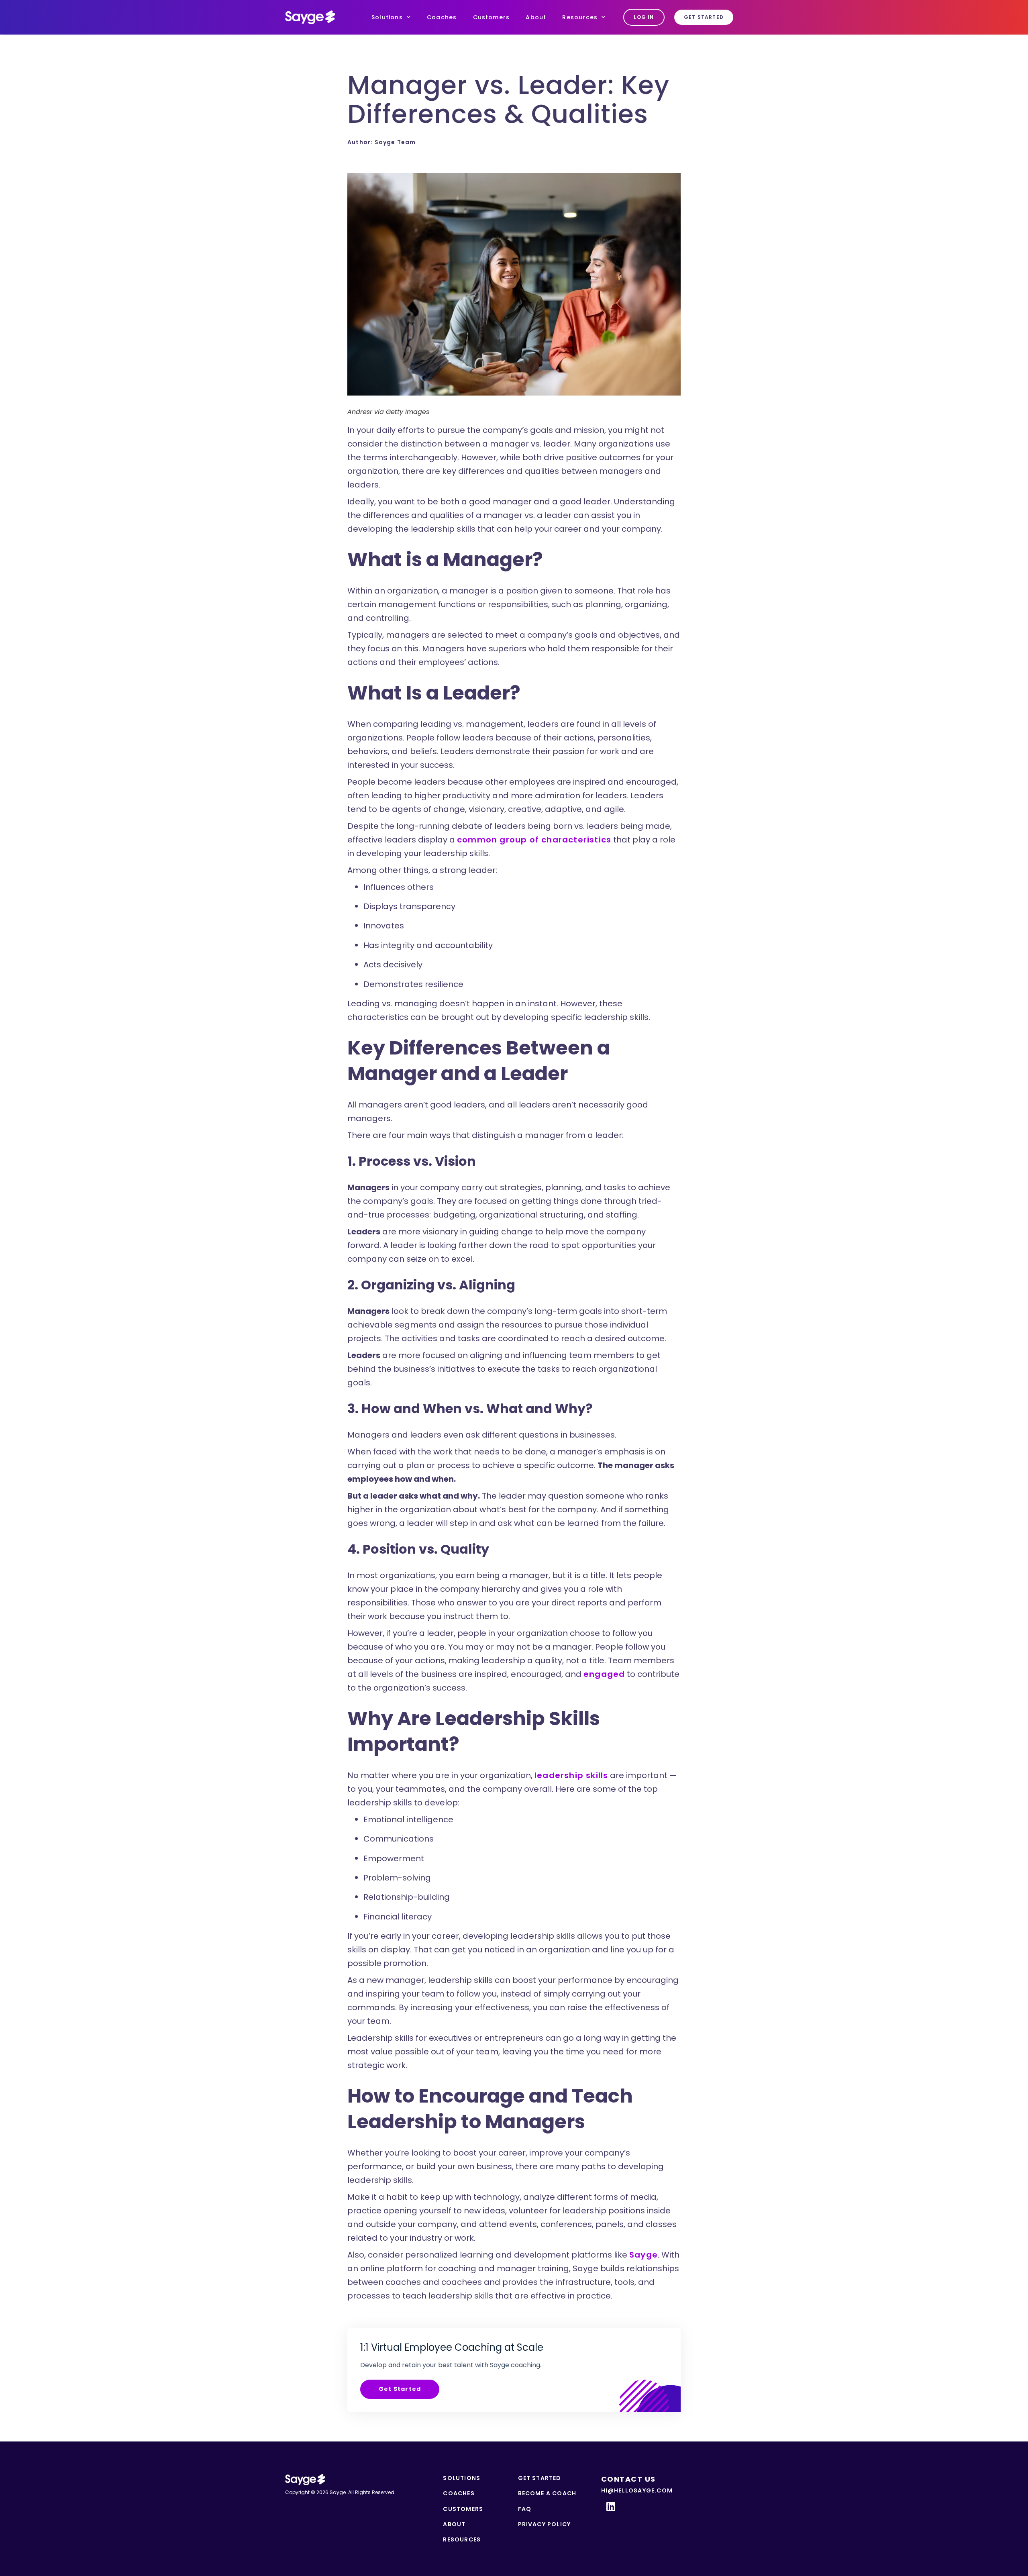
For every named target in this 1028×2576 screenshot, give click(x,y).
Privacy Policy (545, 2524)
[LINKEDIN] (611, 2506)
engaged (604, 1674)
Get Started (400, 2389)
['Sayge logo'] (310, 17)
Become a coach (547, 2493)
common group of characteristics (534, 840)
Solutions (387, 17)
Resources (580, 17)
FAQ (525, 2509)
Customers (492, 17)
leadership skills (571, 1775)
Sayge (644, 2255)
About (536, 17)
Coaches (442, 17)
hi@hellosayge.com (637, 2490)
